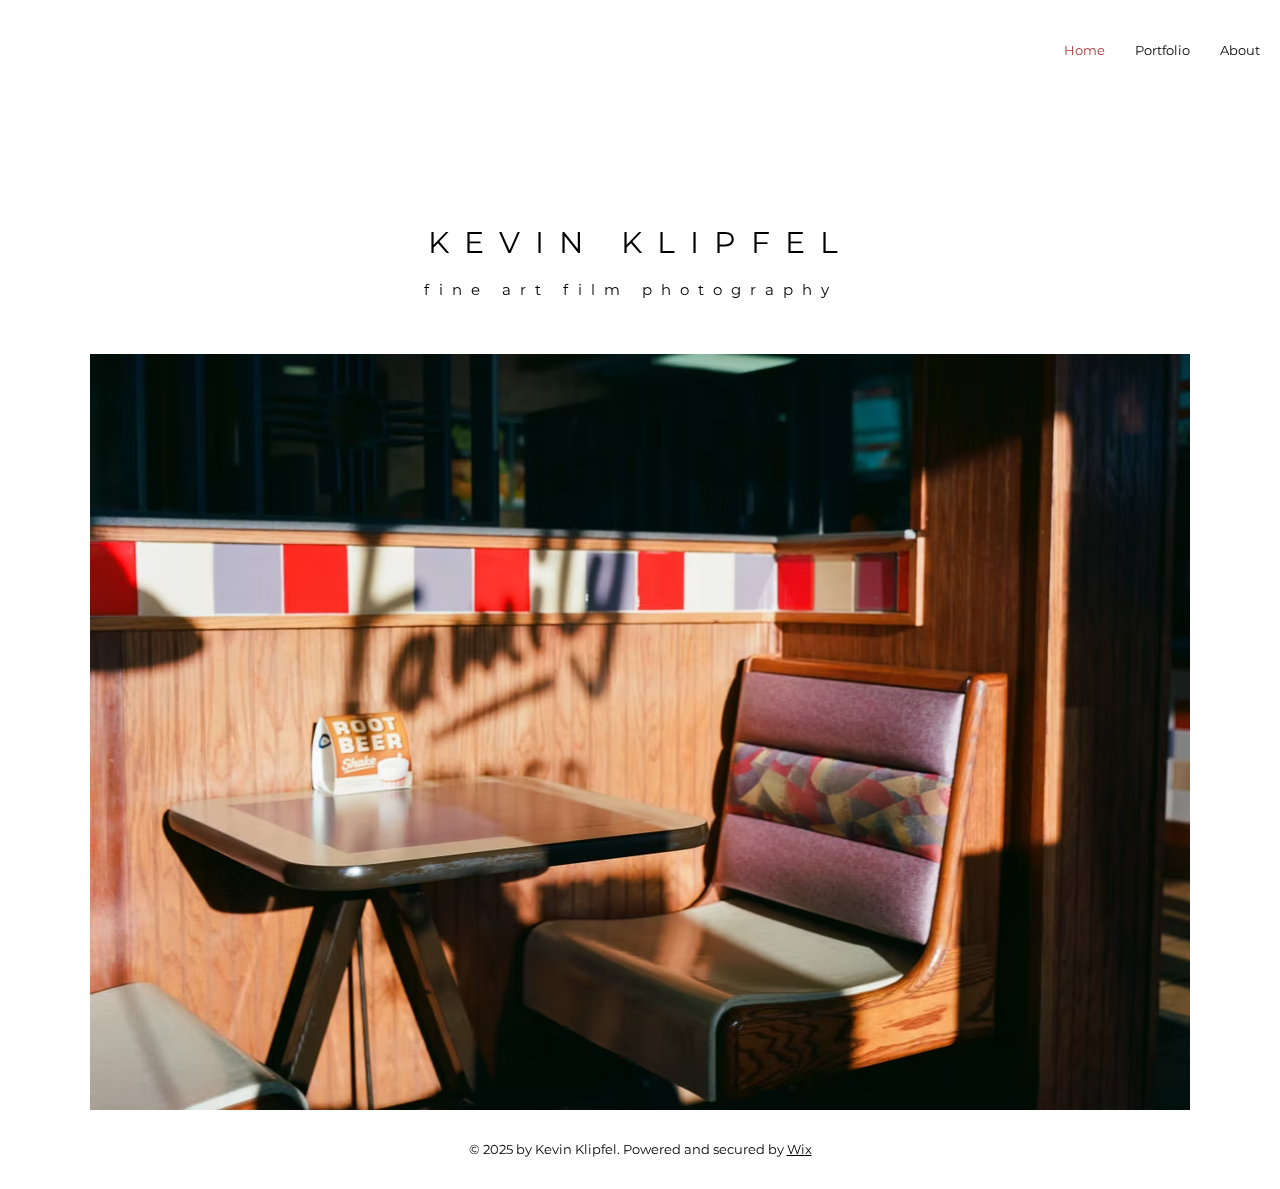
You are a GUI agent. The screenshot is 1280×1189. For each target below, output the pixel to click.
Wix (799, 1149)
